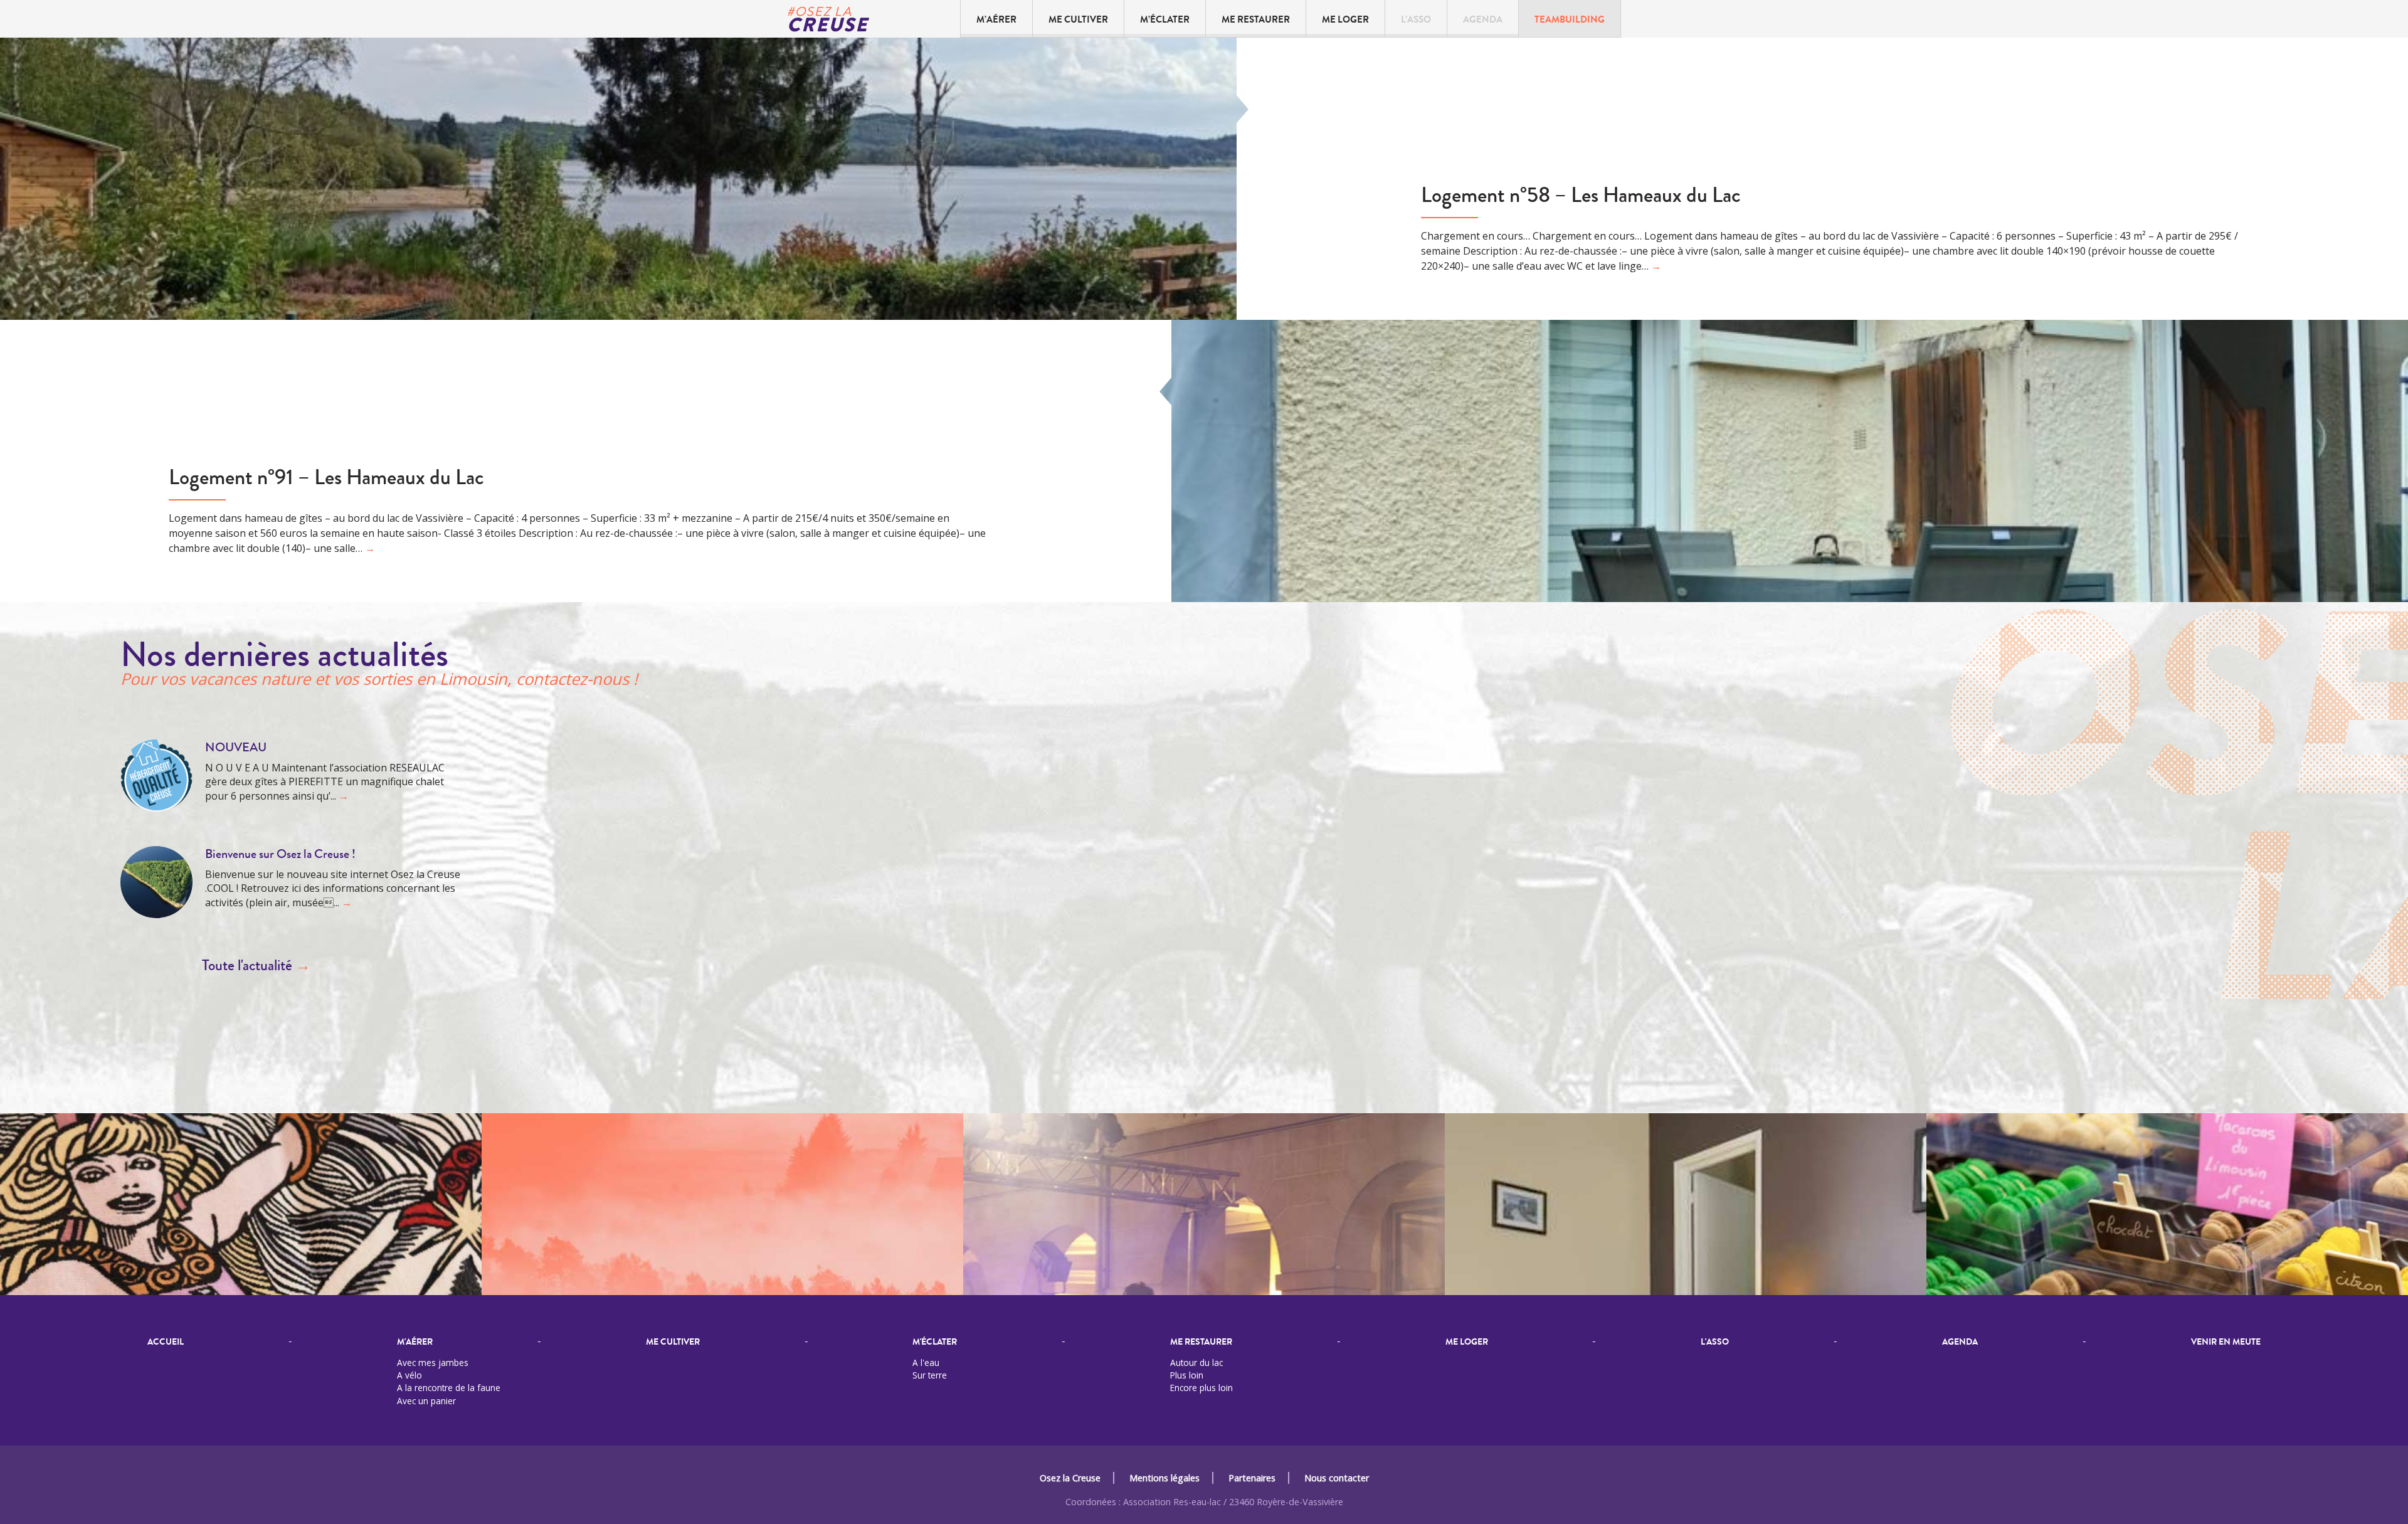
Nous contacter (1337, 1478)
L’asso (1416, 20)
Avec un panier (426, 1401)
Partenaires (1252, 1478)
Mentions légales (1164, 1478)
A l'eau (926, 1363)
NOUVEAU (236, 747)
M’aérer (996, 20)
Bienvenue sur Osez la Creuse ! (280, 854)
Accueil (166, 1342)
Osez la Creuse (1070, 1478)
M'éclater (935, 1342)
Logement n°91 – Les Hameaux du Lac (326, 478)
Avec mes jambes (433, 1363)
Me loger (1345, 20)
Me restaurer (1256, 20)
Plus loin (1187, 1375)
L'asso (1715, 1342)
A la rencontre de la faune (449, 1388)
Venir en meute (2226, 1342)
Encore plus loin (1201, 1388)
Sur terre (930, 1375)
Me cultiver (1078, 20)
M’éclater (1165, 20)
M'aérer (415, 1342)
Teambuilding (1570, 20)
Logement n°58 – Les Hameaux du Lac (1581, 195)
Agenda (1483, 20)
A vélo (409, 1375)
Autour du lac (1196, 1363)
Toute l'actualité (256, 966)
